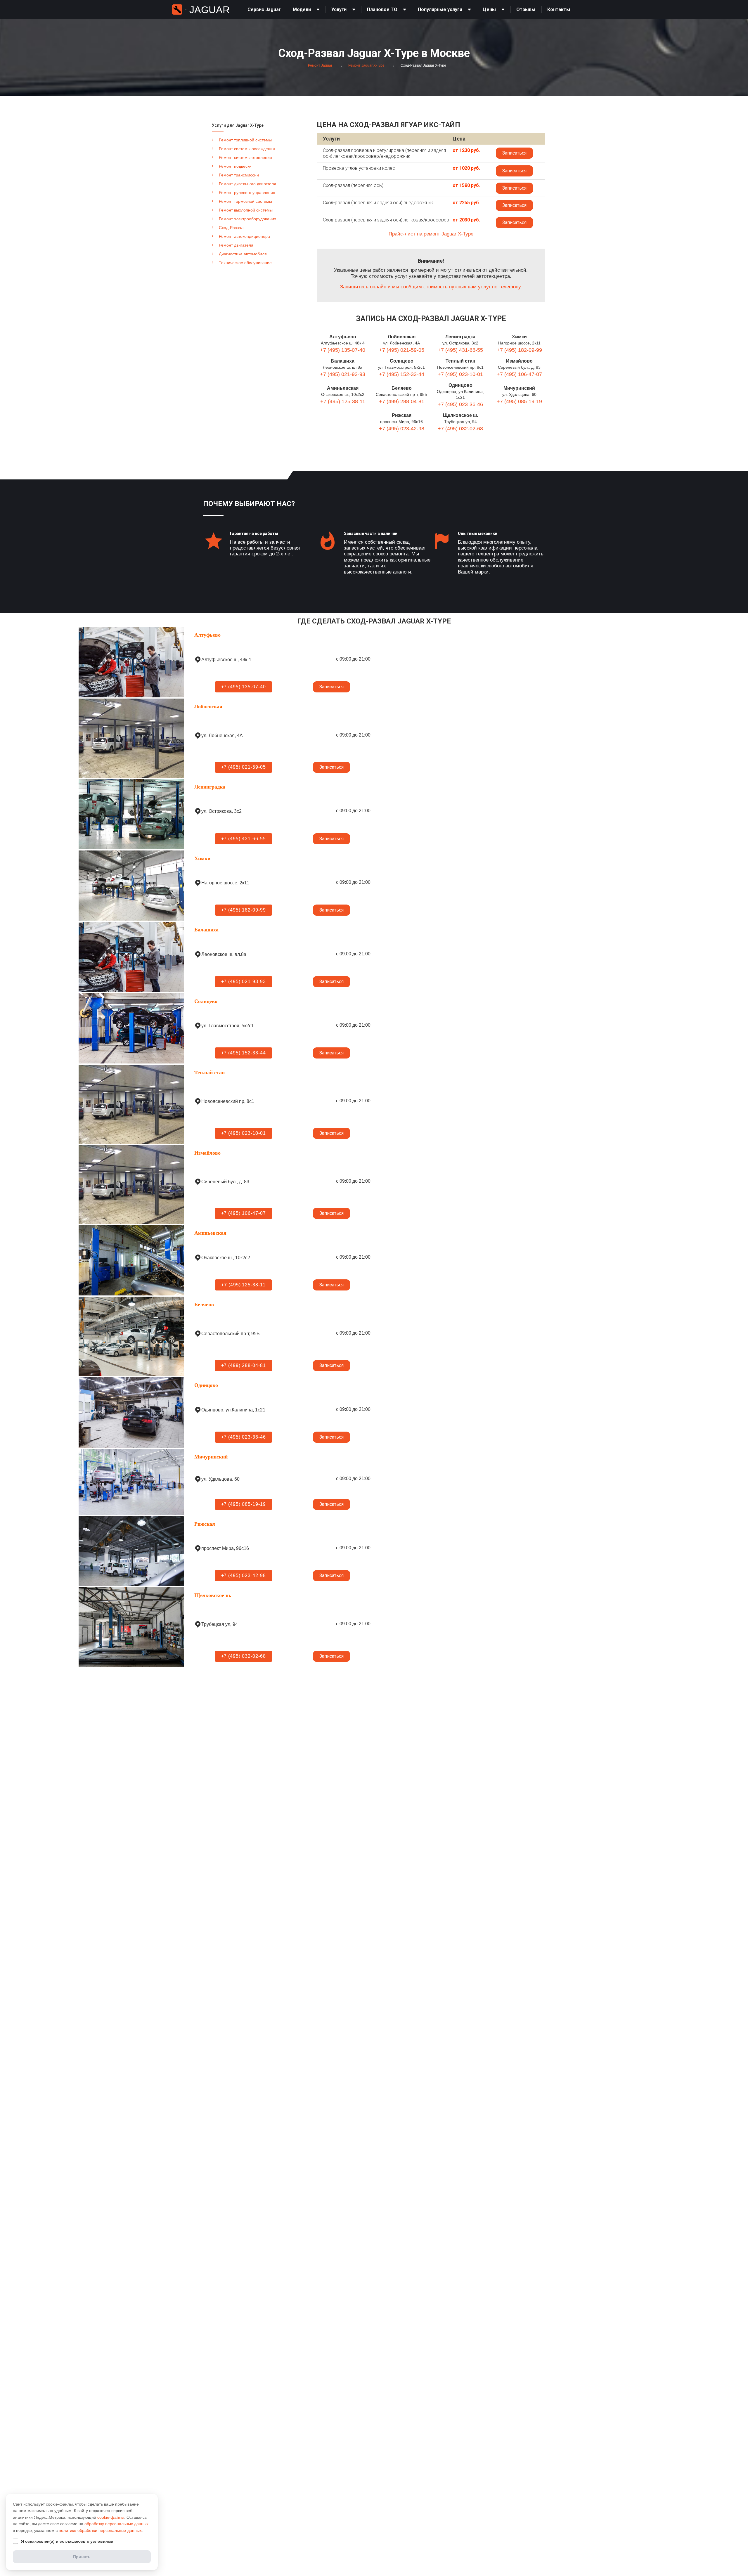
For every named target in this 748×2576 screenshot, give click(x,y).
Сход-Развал (231, 228)
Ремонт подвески (235, 166)
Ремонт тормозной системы (245, 201)
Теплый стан (460, 361)
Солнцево (402, 361)
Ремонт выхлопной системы (246, 210)
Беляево (402, 388)
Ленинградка (460, 337)
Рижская (402, 415)
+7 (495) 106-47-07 (519, 374)
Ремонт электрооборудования (248, 219)
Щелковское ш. (460, 415)
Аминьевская (343, 388)
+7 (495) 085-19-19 (519, 401)
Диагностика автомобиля (243, 254)
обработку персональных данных (116, 2524)
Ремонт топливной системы (245, 140)
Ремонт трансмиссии (239, 175)
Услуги (339, 9)
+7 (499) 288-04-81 (402, 401)
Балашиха (343, 361)
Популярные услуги (440, 9)
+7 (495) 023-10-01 (460, 374)
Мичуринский (519, 388)
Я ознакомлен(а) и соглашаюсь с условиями (67, 2541)
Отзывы (526, 9)
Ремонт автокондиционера (244, 236)
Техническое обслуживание (245, 263)
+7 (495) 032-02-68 (460, 429)
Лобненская (402, 337)
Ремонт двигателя (236, 245)
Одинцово (460, 385)
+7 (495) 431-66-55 (460, 350)
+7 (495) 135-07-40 (343, 350)
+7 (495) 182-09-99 (519, 350)
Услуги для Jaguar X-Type (238, 125)
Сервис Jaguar (264, 9)
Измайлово (519, 361)
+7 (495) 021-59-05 (402, 350)
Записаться (514, 153)
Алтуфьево (343, 337)
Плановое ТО (382, 9)
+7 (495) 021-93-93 (343, 374)
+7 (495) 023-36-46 (460, 404)
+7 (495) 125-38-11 (343, 401)
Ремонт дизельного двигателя (247, 184)
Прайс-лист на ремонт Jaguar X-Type (431, 234)
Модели (302, 9)
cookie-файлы (111, 2517)
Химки (519, 337)
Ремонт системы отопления (245, 157)
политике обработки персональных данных (100, 2530)
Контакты (559, 9)
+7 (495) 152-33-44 (402, 374)
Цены (489, 9)
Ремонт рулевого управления (247, 193)
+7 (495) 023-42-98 (402, 429)
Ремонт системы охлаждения (247, 149)
